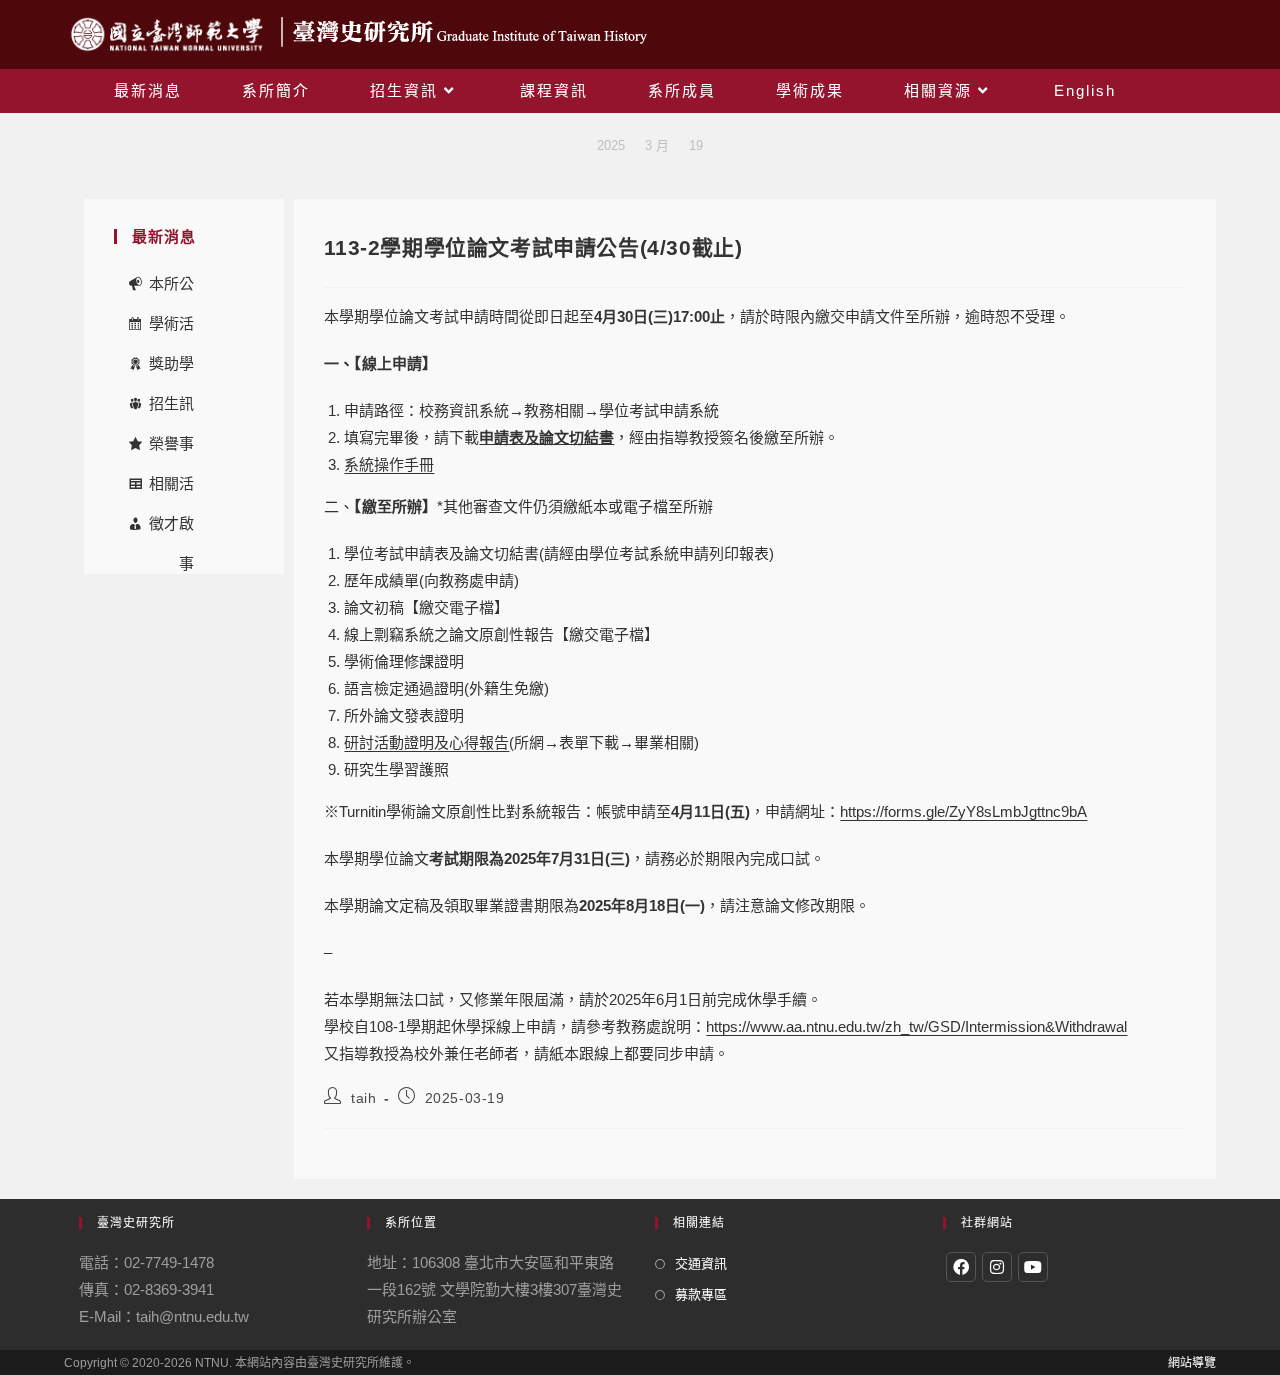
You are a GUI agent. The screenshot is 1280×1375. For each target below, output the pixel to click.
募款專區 (701, 1294)
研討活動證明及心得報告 (426, 742)
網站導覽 (1192, 1363)
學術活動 (171, 329)
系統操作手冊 (389, 464)
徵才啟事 (171, 529)
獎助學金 (171, 369)
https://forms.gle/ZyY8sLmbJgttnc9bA (963, 811)
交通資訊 (701, 1263)
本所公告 (171, 289)
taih (363, 1098)
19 (696, 145)
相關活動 (171, 489)
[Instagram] (997, 1267)
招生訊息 (171, 409)
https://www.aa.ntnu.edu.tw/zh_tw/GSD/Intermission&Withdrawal (916, 1026)
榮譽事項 (171, 449)
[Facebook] (961, 1267)
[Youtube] (1033, 1267)
